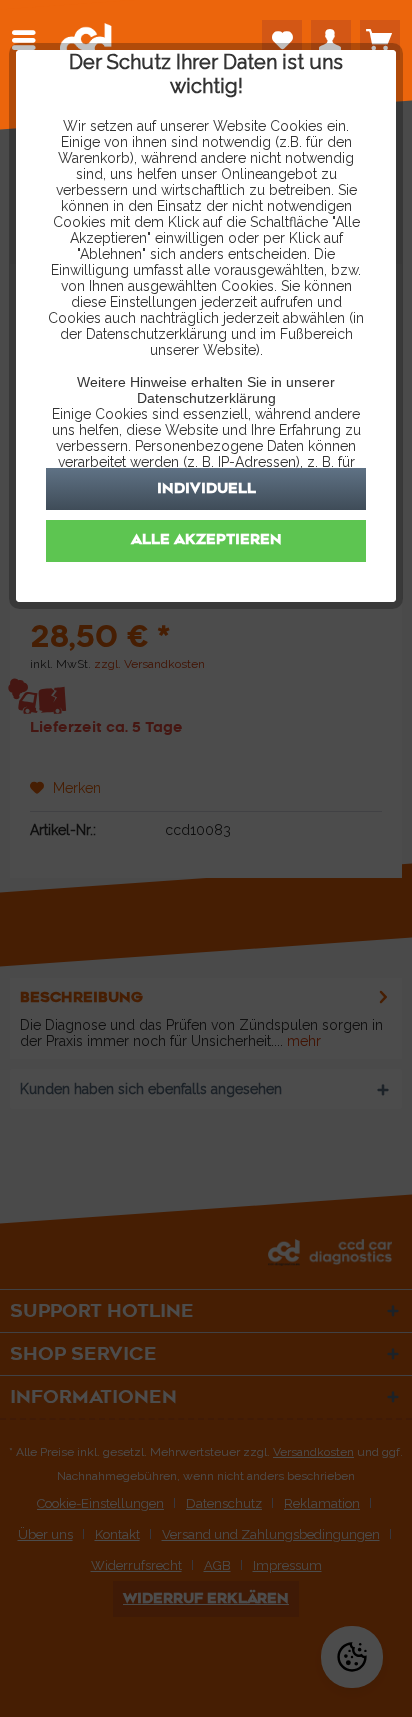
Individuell (206, 488)
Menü (29, 40)
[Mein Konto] (331, 40)
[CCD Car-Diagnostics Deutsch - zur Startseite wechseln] (86, 45)
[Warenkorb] (380, 40)
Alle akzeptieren (206, 539)
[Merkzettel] (282, 40)
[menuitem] (29, 40)
